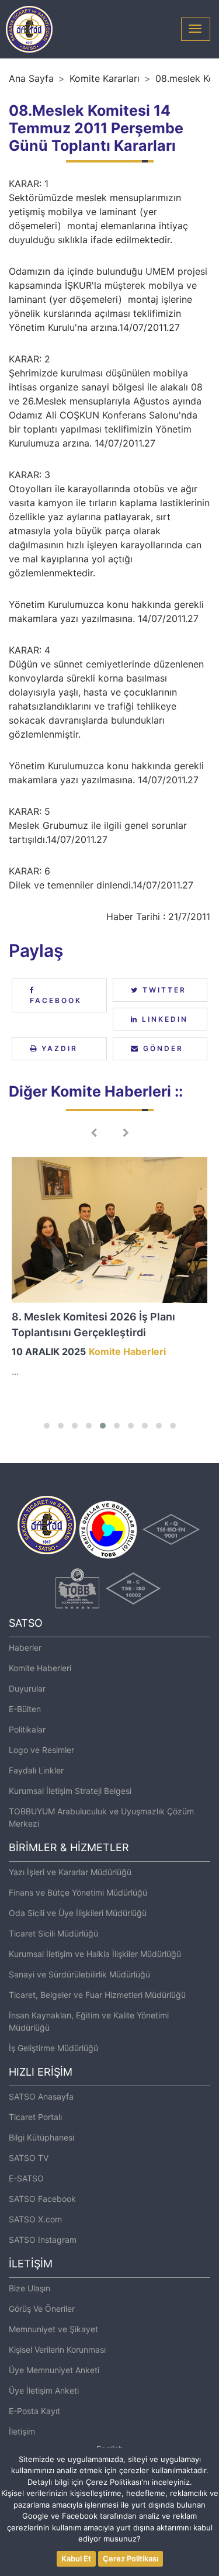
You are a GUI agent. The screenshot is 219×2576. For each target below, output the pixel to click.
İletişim (22, 2431)
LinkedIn (163, 1019)
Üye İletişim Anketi (44, 2390)
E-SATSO (26, 2178)
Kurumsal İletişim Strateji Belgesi (70, 1791)
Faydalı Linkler (36, 1770)
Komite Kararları (105, 78)
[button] (47, 1426)
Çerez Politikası (131, 2558)
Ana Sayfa (31, 78)
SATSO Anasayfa (41, 2096)
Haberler (25, 1647)
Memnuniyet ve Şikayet (53, 2329)
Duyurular (27, 1688)
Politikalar (27, 1729)
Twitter (163, 990)
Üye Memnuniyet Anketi (54, 2370)
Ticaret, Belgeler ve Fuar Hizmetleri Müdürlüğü (97, 1995)
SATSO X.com (35, 2219)
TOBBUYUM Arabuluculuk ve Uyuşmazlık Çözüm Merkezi (101, 1817)
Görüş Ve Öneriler (42, 2309)
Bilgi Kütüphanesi (41, 2137)
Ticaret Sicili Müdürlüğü (53, 1933)
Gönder (161, 1048)
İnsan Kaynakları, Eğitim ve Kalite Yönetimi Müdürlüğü (89, 2021)
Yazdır (58, 1048)
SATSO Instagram (43, 2240)
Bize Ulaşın (29, 2288)
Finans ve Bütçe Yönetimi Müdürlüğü (78, 1892)
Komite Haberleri (40, 1668)
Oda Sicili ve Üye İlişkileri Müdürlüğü (78, 1913)
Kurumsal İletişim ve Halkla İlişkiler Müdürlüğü (95, 1954)
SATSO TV (29, 2158)
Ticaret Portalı (35, 2117)
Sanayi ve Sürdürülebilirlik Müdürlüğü (79, 1974)
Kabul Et (76, 2558)
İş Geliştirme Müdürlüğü (53, 2048)
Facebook (56, 1000)
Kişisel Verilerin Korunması (57, 2349)
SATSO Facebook (42, 2199)
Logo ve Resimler (41, 1750)
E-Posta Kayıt (34, 2411)
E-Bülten (25, 1709)
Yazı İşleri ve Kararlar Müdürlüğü (70, 1872)
